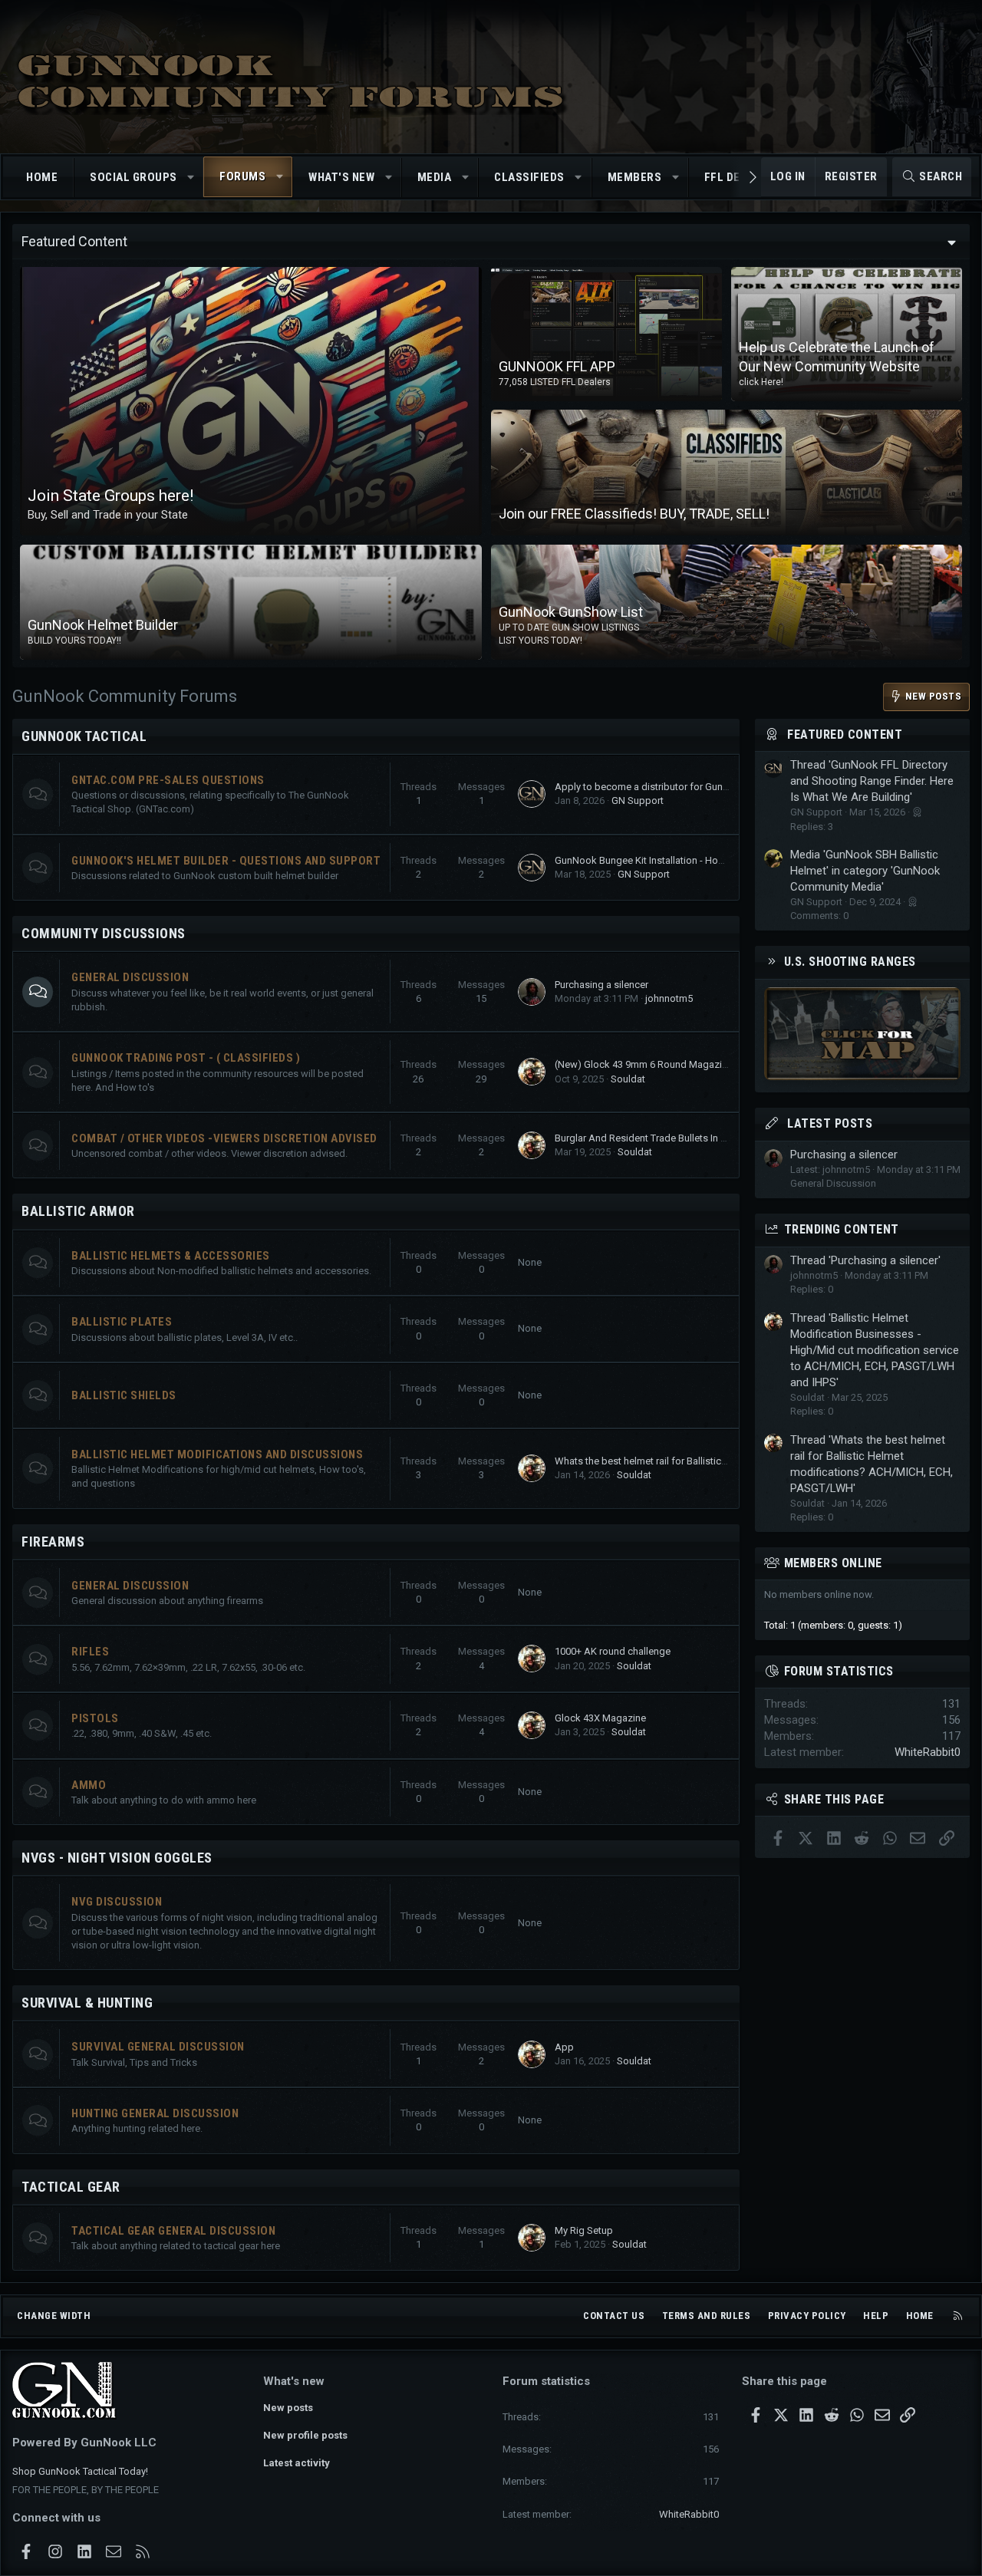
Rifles (90, 1652)
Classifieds (529, 177)
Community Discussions (104, 933)
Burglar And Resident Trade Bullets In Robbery (656, 1138)
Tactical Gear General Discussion (173, 2231)
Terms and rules (707, 2316)
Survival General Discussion (158, 2047)
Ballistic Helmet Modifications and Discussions (217, 1454)
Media (435, 177)
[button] (191, 178)
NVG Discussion (117, 1902)
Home (42, 177)
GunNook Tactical (84, 736)
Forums (242, 176)
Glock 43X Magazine (600, 1718)
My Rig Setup (584, 2230)
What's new (341, 177)
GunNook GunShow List (571, 613)
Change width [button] (54, 2316)
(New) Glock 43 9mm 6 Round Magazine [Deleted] (664, 1064)
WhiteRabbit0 (928, 1752)
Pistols (95, 1718)
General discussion (130, 1586)
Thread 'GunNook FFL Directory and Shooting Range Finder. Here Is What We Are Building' (872, 781)
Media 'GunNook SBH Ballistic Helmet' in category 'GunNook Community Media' (865, 871)
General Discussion (130, 977)
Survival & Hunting (87, 2003)
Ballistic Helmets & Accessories (171, 1256)
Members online (833, 1563)
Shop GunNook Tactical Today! (80, 2471)
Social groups (133, 177)
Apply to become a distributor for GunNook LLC (661, 787)
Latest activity (297, 2463)
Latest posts (830, 1123)
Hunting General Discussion (155, 2113)
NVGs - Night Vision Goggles (117, 1858)
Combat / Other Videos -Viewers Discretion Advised (224, 1138)
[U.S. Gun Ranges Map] (862, 1076)
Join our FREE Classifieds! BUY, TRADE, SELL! (634, 514)
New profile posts (305, 2435)
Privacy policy (807, 2316)
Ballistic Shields (124, 1395)
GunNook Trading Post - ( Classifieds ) (186, 1058)
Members (635, 177)
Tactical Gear (71, 2187)
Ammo (89, 1785)
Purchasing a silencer (601, 985)
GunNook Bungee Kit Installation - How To (647, 860)
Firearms (53, 1542)
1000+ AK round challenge (613, 1651)
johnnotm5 (669, 998)
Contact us (614, 2316)
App (564, 2047)
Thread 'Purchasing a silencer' (865, 1260)
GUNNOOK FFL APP (557, 366)
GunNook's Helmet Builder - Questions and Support (226, 861)
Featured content (845, 735)
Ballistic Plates (122, 1322)
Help (876, 2316)
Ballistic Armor (78, 1211)
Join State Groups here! (110, 496)
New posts (288, 2408)
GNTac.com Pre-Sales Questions (168, 780)
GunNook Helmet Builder (103, 625)
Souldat (628, 1079)
